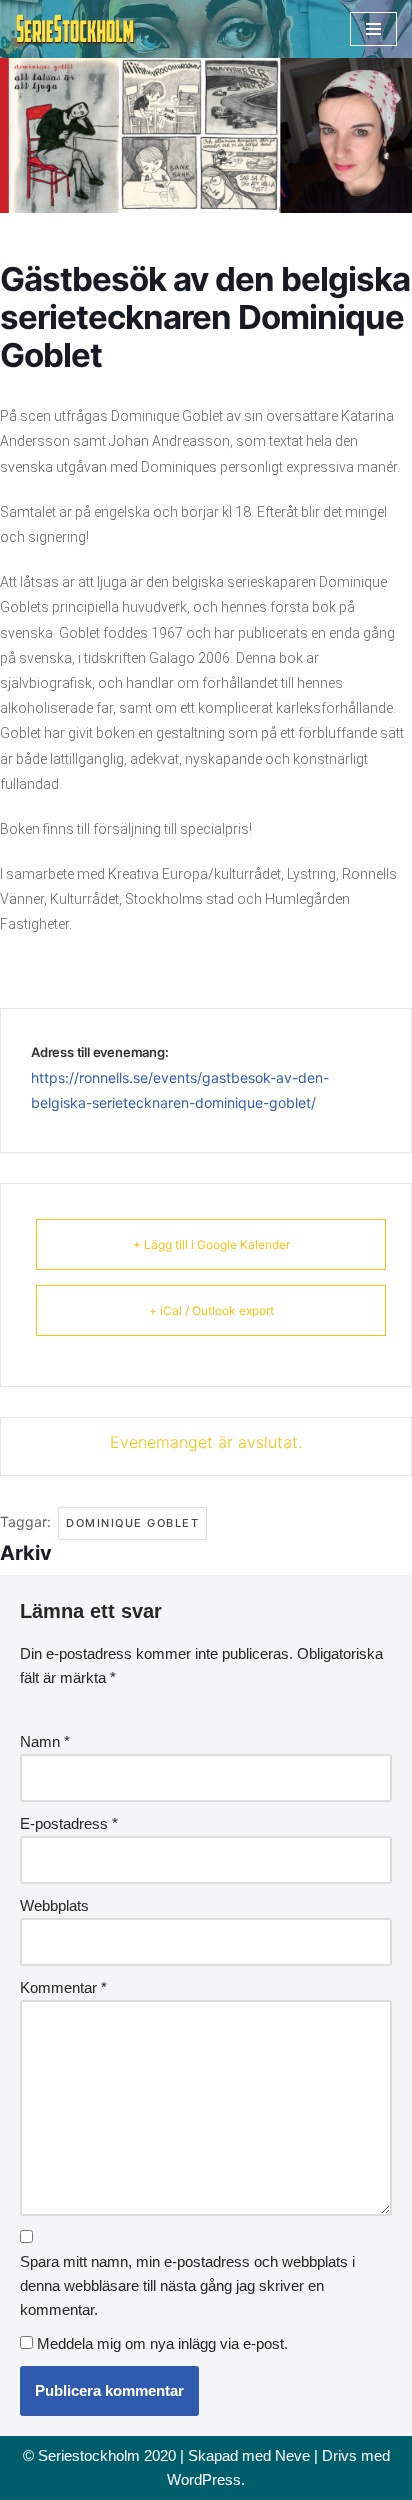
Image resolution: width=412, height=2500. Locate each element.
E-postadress (69, 1823)
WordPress (204, 2479)
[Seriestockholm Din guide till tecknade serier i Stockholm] (75, 29)
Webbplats (54, 1905)
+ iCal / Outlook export (211, 1310)
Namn (45, 1741)
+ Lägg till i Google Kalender (211, 1244)
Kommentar (63, 1987)
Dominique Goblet (132, 1523)
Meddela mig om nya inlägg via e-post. (162, 2343)
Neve (292, 2455)
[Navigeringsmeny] (373, 29)
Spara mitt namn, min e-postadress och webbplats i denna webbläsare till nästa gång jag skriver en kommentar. (187, 2285)
